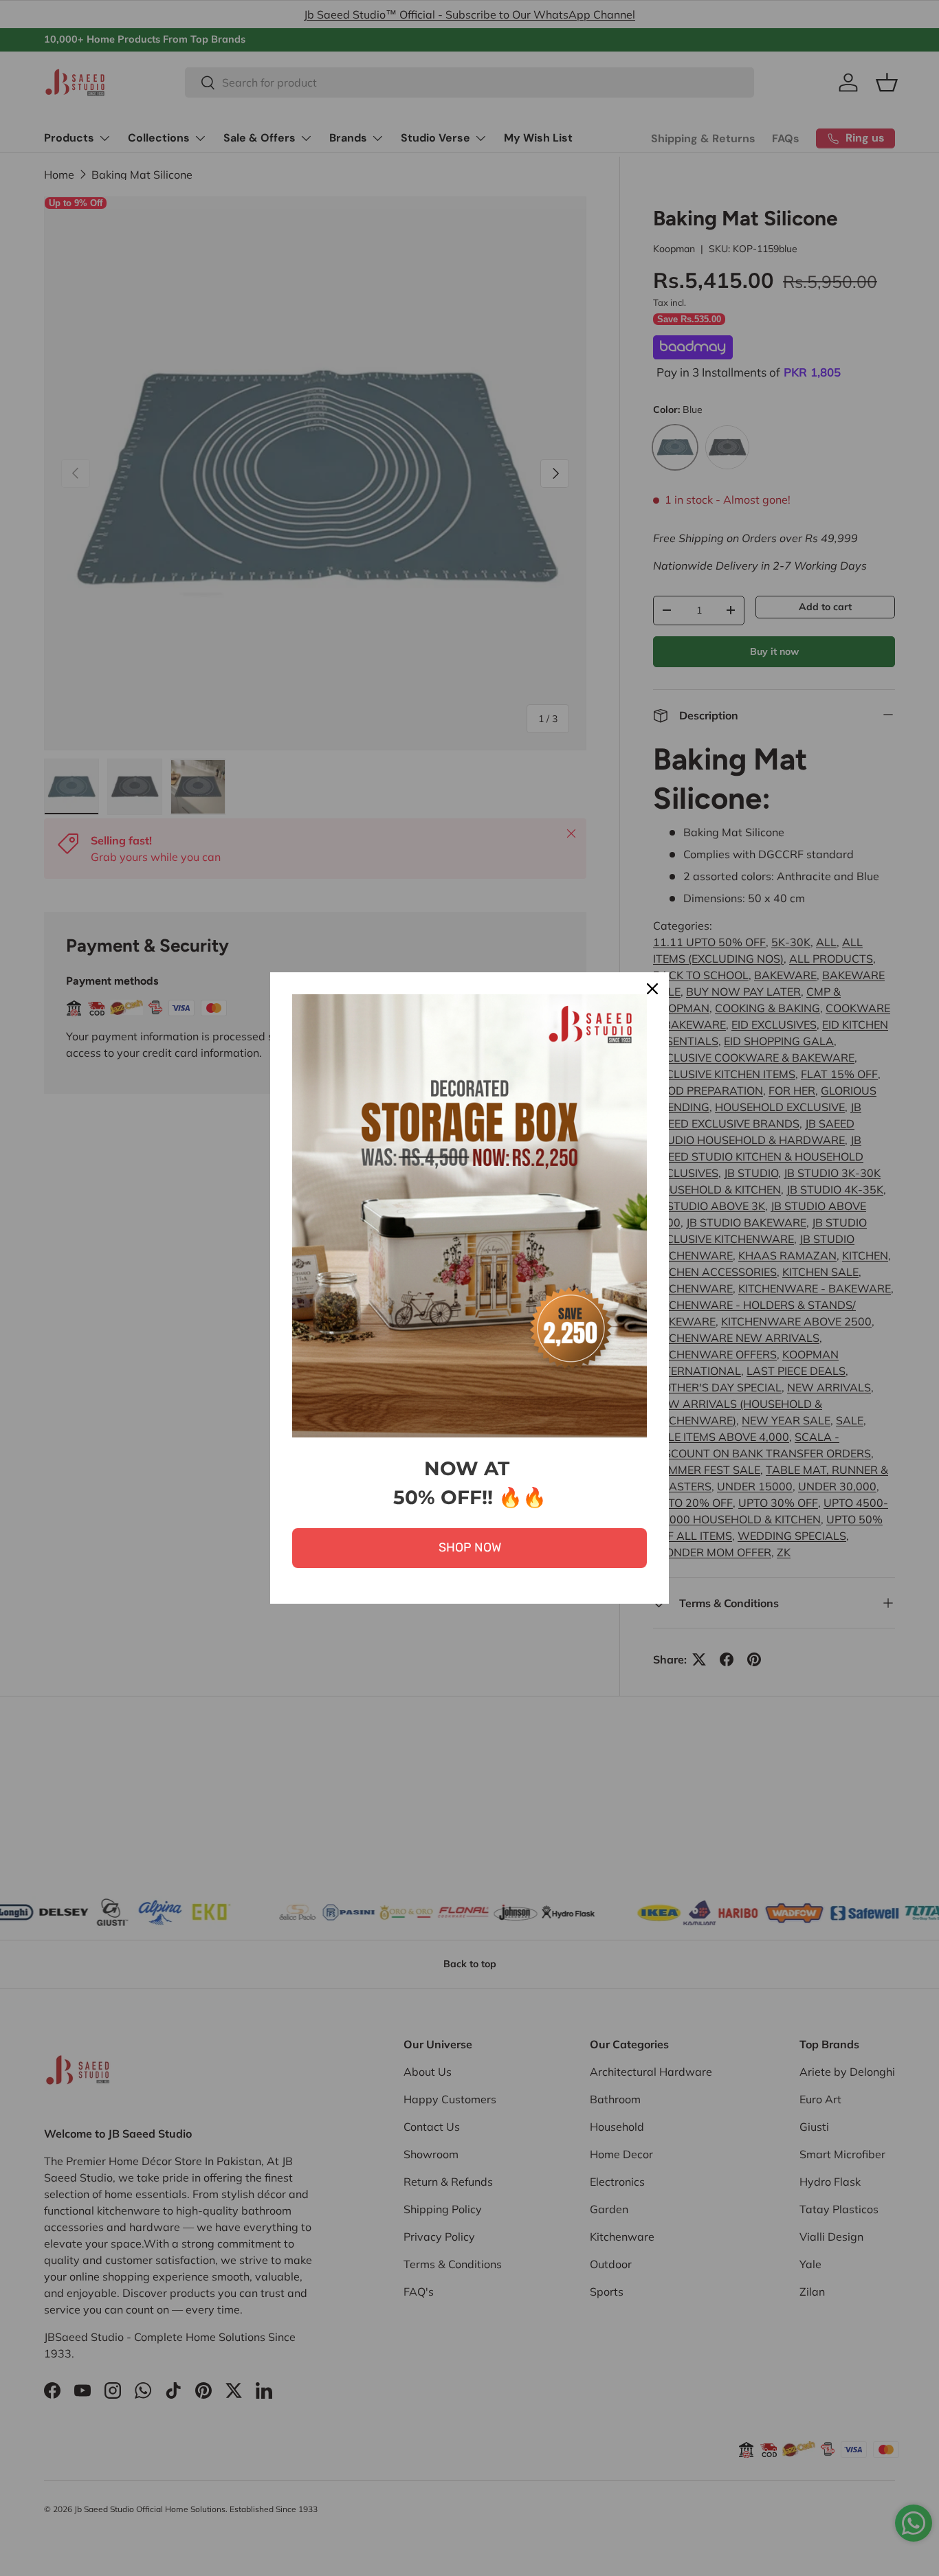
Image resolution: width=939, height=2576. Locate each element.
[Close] (652, 989)
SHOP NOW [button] (470, 1547)
